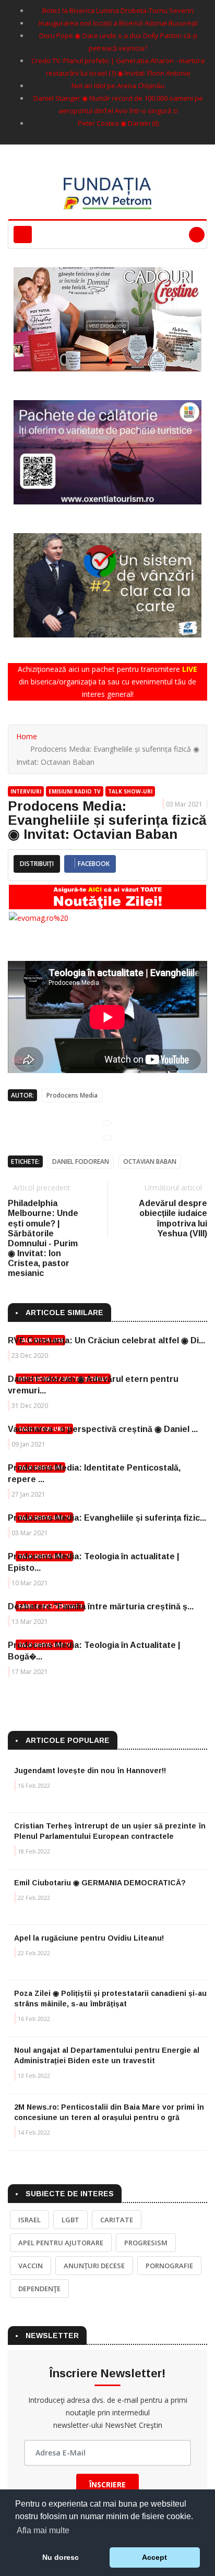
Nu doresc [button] (61, 2557)
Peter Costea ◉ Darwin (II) (118, 123)
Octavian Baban (150, 1161)
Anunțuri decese (94, 2266)
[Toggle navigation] (23, 234)
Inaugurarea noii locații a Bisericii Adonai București (118, 23)
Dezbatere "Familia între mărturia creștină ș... (101, 1606)
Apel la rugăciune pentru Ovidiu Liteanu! (89, 1938)
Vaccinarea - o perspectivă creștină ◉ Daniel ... (103, 1429)
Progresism (146, 2243)
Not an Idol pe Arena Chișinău (118, 86)
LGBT (70, 2220)
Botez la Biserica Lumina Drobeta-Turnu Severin (118, 10)
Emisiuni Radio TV (75, 791)
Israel (29, 2220)
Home (27, 736)
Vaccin (31, 2266)
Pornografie (169, 2266)
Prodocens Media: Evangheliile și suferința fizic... (107, 1518)
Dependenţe (39, 2289)
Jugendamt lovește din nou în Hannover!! (90, 1771)
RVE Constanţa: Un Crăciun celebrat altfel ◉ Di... (106, 1340)
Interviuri (26, 791)
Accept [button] (154, 2557)
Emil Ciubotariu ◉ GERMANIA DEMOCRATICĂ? (100, 1883)
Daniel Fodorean (81, 1161)
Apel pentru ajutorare (61, 2243)
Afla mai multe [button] (43, 2530)
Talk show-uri (130, 791)
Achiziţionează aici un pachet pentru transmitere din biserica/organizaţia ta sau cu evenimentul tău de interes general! (107, 682)
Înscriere (107, 2484)
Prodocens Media (72, 1095)
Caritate (117, 2220)
